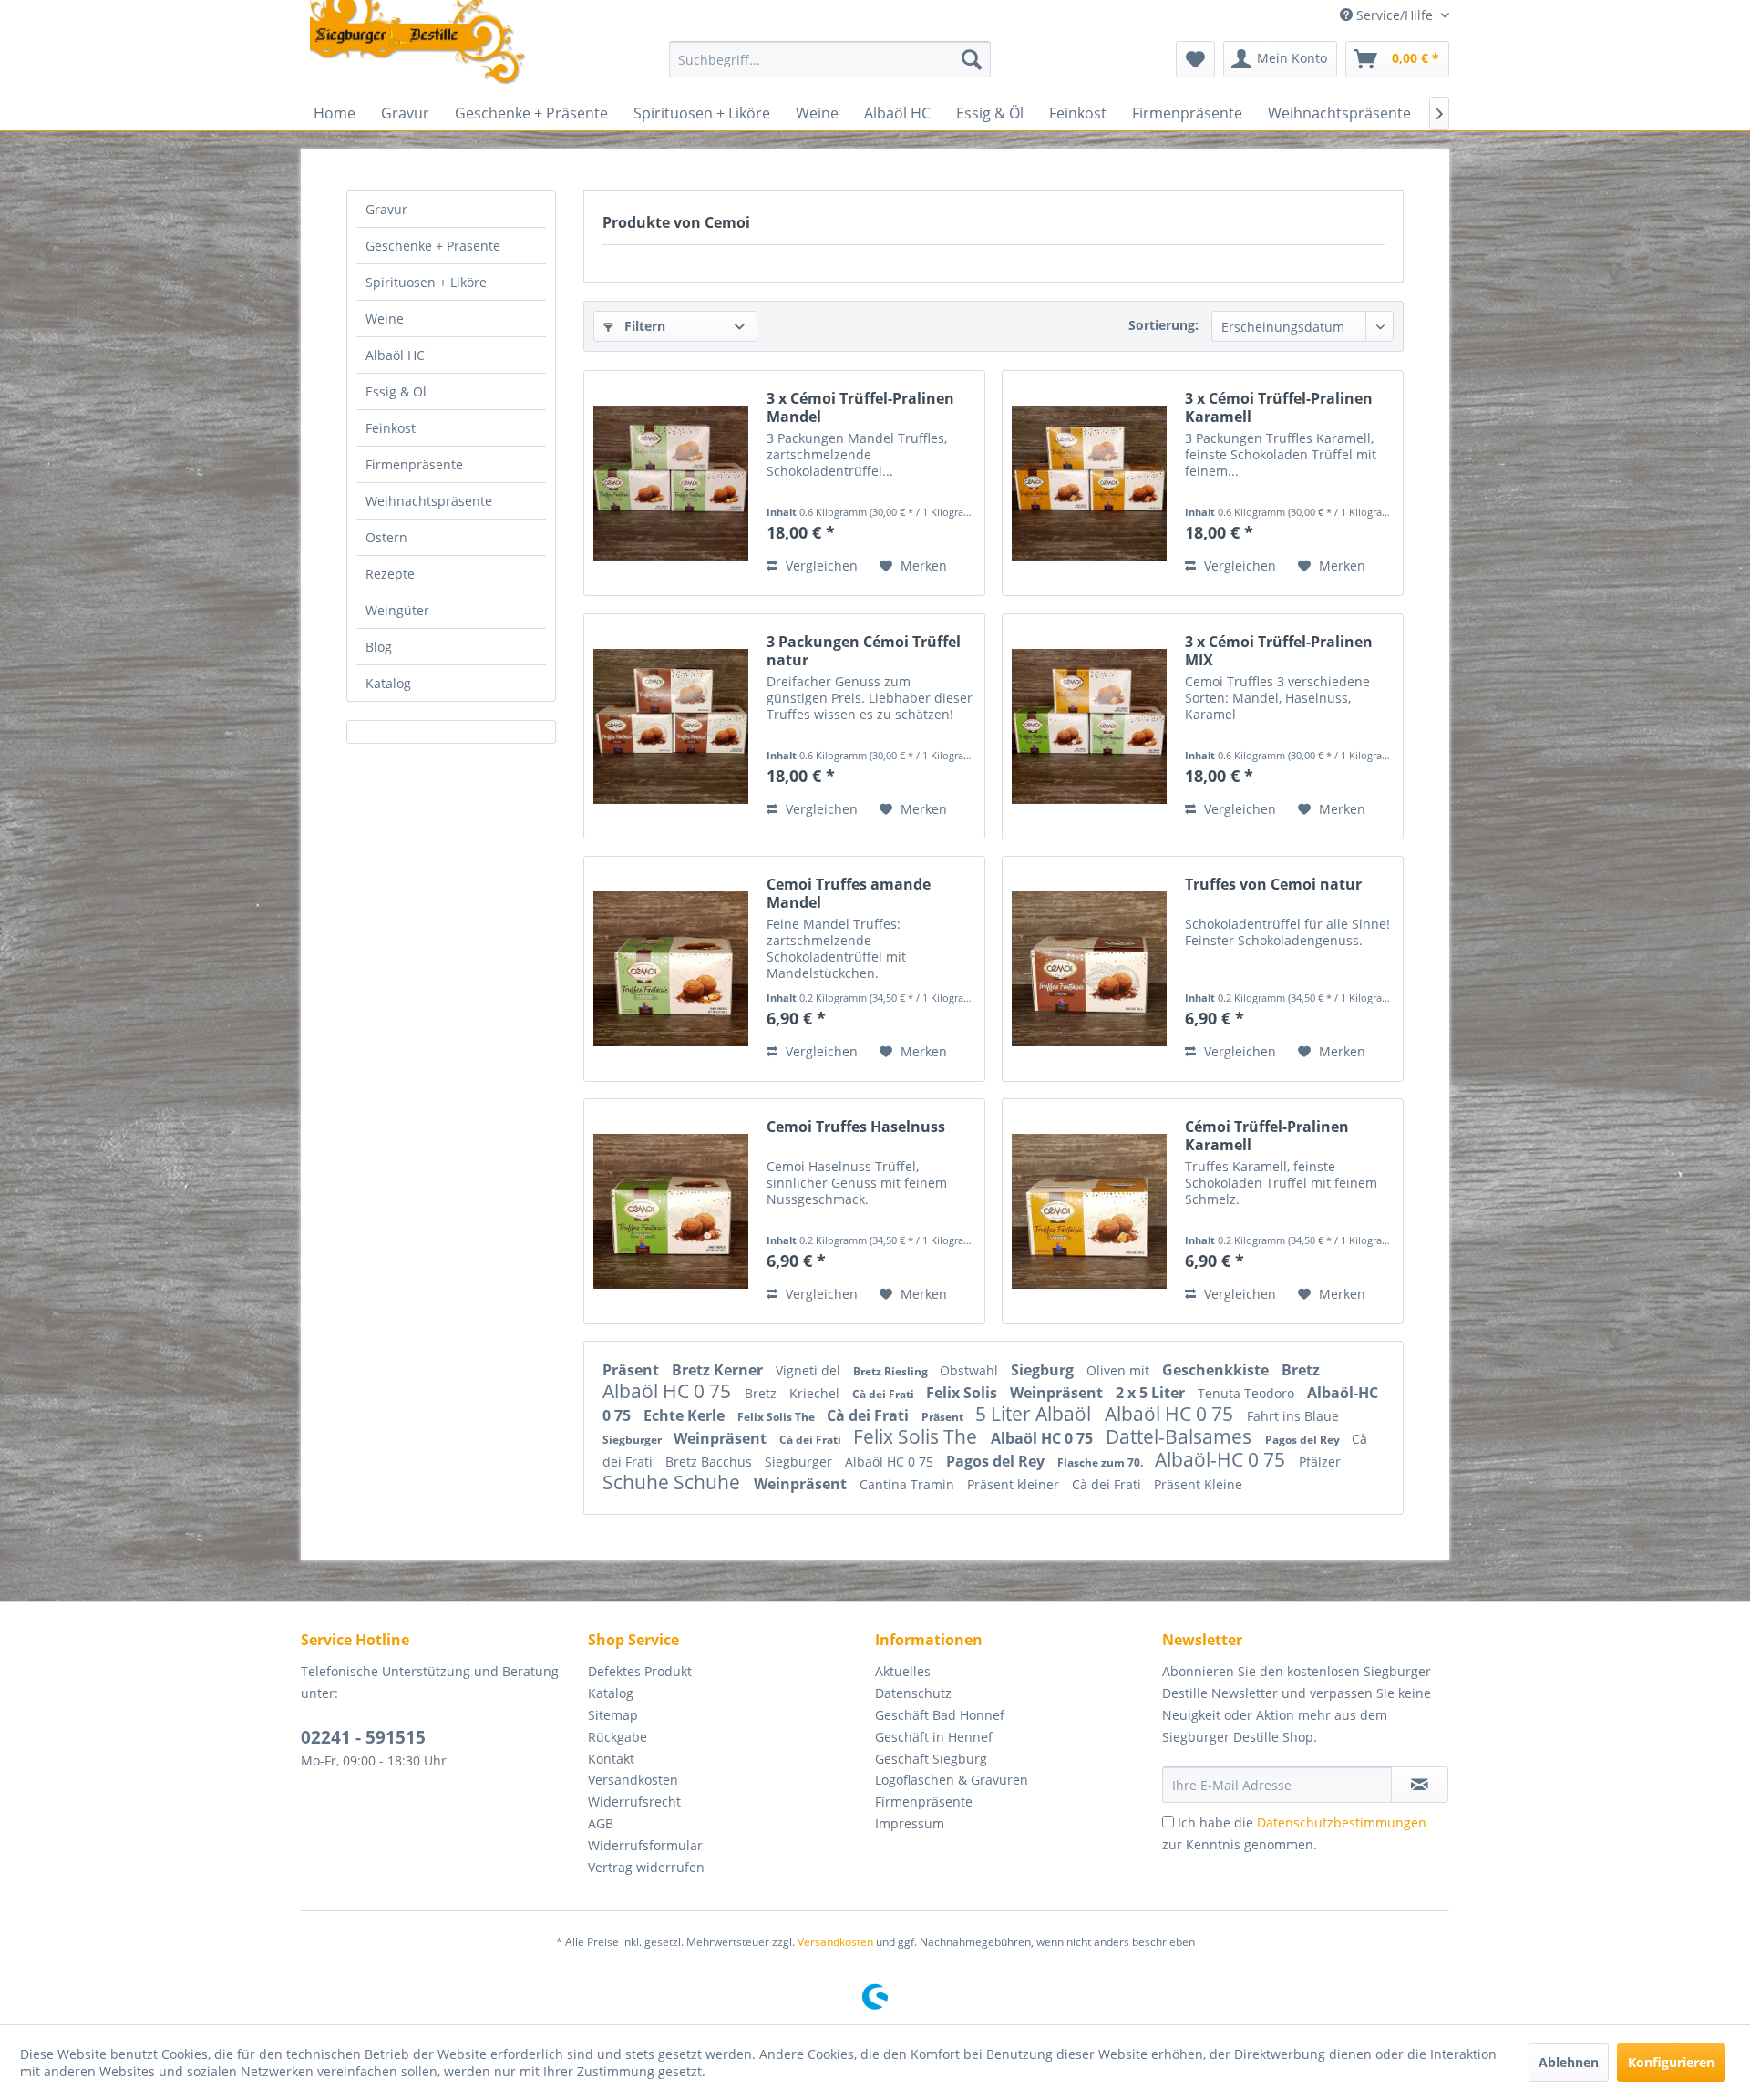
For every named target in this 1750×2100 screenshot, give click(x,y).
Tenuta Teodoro (1248, 1393)
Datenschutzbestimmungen (1342, 1822)
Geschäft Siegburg (931, 1759)
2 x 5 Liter (1152, 1393)
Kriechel (816, 1393)
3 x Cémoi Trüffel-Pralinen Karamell (1279, 407)
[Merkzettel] (1195, 59)
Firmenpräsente (414, 464)
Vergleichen (820, 566)
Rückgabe (618, 1737)
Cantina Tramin (909, 1484)
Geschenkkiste (1217, 1370)
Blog (379, 647)
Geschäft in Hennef (934, 1737)
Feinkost (391, 428)
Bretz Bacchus (710, 1462)
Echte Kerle (686, 1415)
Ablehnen (1569, 2062)
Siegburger (633, 1440)
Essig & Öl (396, 391)
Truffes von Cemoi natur (1273, 885)
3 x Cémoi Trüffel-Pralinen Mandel (860, 407)
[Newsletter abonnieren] (1420, 1785)
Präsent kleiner (1015, 1484)
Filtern (643, 326)
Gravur (386, 209)
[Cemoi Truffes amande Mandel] (671, 969)
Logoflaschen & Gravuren (952, 1780)
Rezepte (390, 574)
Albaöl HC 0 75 (669, 1391)
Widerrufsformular (645, 1845)
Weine (385, 319)
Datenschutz (913, 1693)
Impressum (910, 1823)
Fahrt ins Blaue (1293, 1416)
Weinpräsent (1058, 1393)
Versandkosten (633, 1780)
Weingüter (397, 610)
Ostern (386, 537)
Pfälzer (1320, 1462)
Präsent (633, 1370)
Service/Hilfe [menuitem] (1395, 15)
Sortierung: (1163, 325)
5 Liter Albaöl (1035, 1414)
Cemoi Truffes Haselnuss (856, 1127)
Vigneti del (810, 1370)
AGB (601, 1823)
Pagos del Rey (1304, 1440)
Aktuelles (903, 1671)
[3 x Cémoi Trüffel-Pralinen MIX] (1089, 726)
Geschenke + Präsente (433, 246)
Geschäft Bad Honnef (940, 1715)
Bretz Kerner (719, 1370)
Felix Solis (963, 1393)
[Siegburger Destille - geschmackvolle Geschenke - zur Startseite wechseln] (418, 44)
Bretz (1301, 1370)
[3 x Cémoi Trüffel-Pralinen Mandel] (671, 483)
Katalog (388, 683)
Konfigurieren (1671, 2062)
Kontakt (611, 1759)
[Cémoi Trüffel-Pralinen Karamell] (1089, 1211)
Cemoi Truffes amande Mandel (849, 893)
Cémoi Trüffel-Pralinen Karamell (1267, 1136)
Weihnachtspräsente (429, 501)
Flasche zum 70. (1101, 1462)
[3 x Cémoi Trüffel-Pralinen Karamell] (1089, 483)
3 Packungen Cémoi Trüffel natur (864, 651)
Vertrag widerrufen (646, 1867)
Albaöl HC (395, 355)
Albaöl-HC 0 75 (1222, 1459)
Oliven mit (1120, 1370)
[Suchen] (972, 59)
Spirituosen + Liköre (426, 282)
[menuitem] (830, 59)
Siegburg (1044, 1370)
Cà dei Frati (885, 1394)
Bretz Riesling (892, 1371)
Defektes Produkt (640, 1671)
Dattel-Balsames (1181, 1436)
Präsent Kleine (1198, 1484)
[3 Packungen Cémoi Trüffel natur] (671, 726)
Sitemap (613, 1715)
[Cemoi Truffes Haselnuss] (671, 1211)
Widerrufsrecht (634, 1801)
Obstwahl (971, 1370)
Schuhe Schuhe (674, 1482)
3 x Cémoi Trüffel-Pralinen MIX (1279, 651)
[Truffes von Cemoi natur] (1089, 969)
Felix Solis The (777, 1417)
